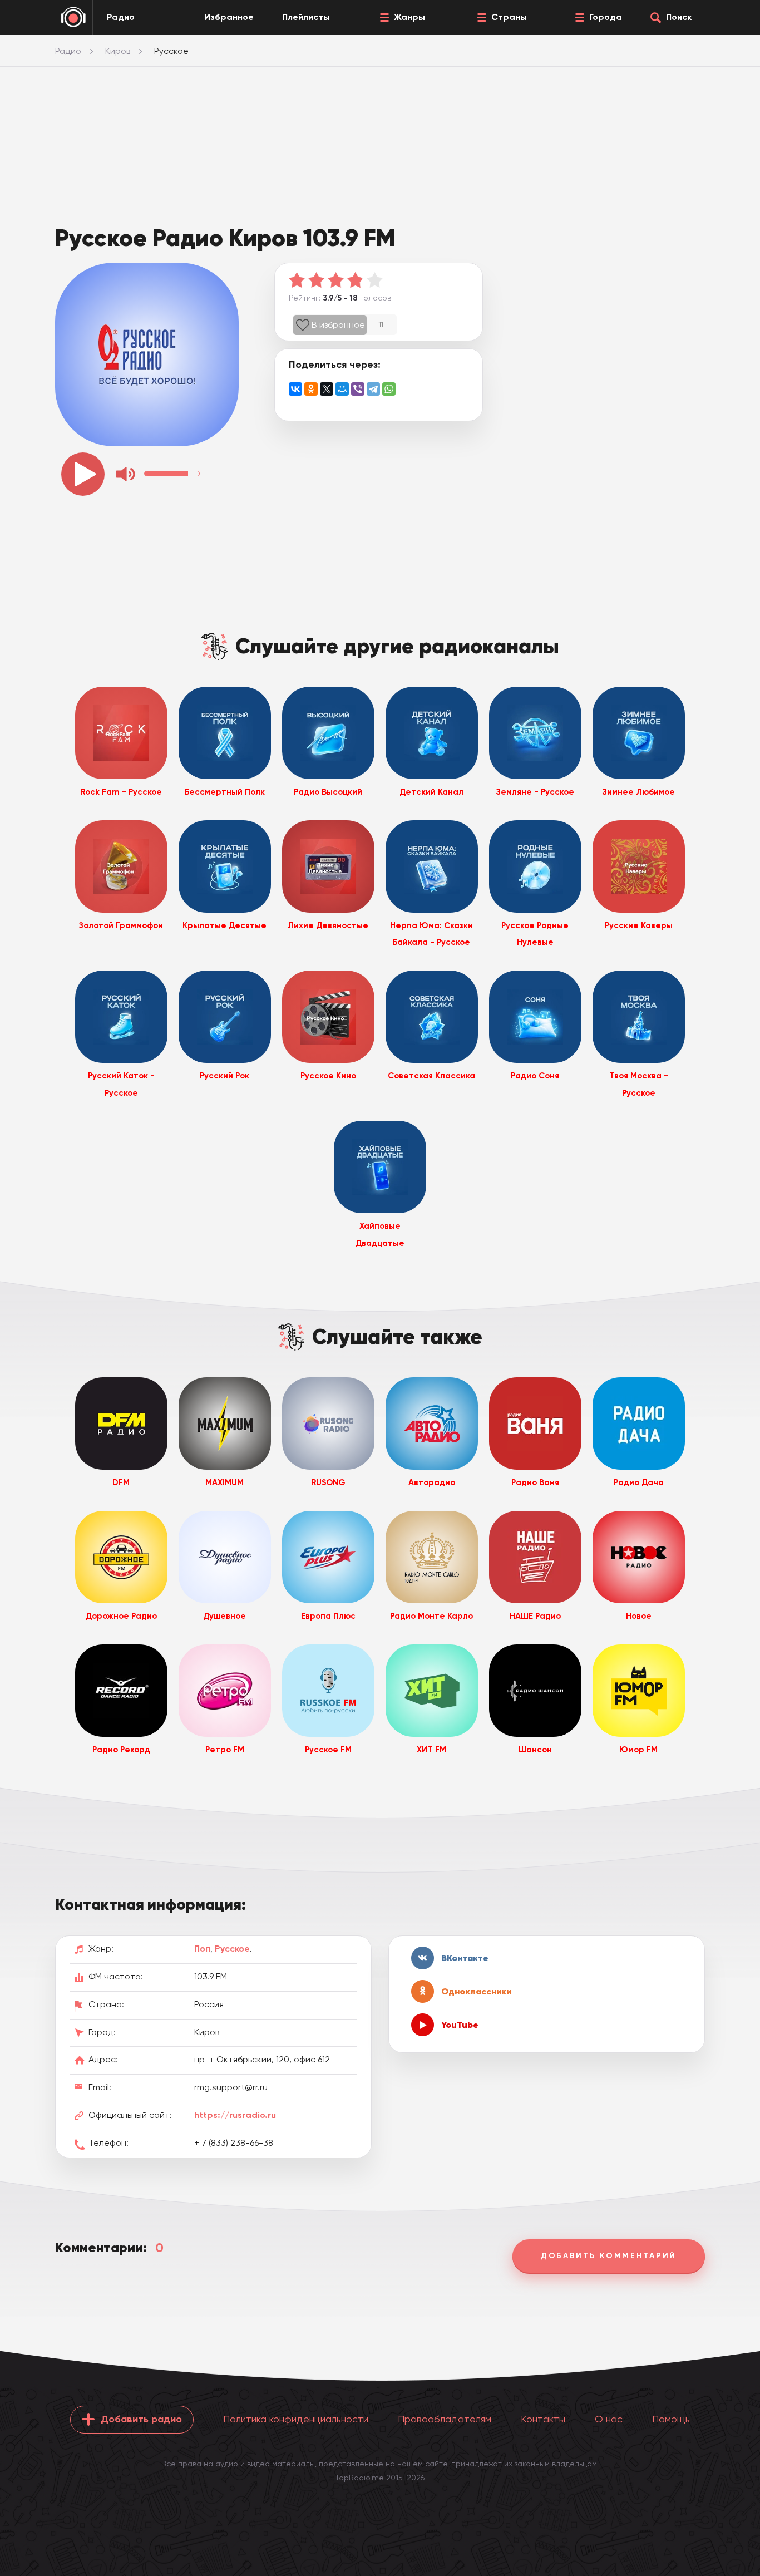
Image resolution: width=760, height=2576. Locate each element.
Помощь (671, 2419)
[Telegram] (373, 389)
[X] (327, 389)
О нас (609, 2419)
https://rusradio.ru (235, 2115)
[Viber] (358, 389)
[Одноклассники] (311, 389)
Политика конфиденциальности (296, 2419)
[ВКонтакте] (295, 389)
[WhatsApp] (389, 389)
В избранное (338, 325)
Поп (202, 1949)
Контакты (543, 2419)
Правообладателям (445, 2419)
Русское (232, 1949)
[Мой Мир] (342, 389)
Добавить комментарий (609, 2256)
